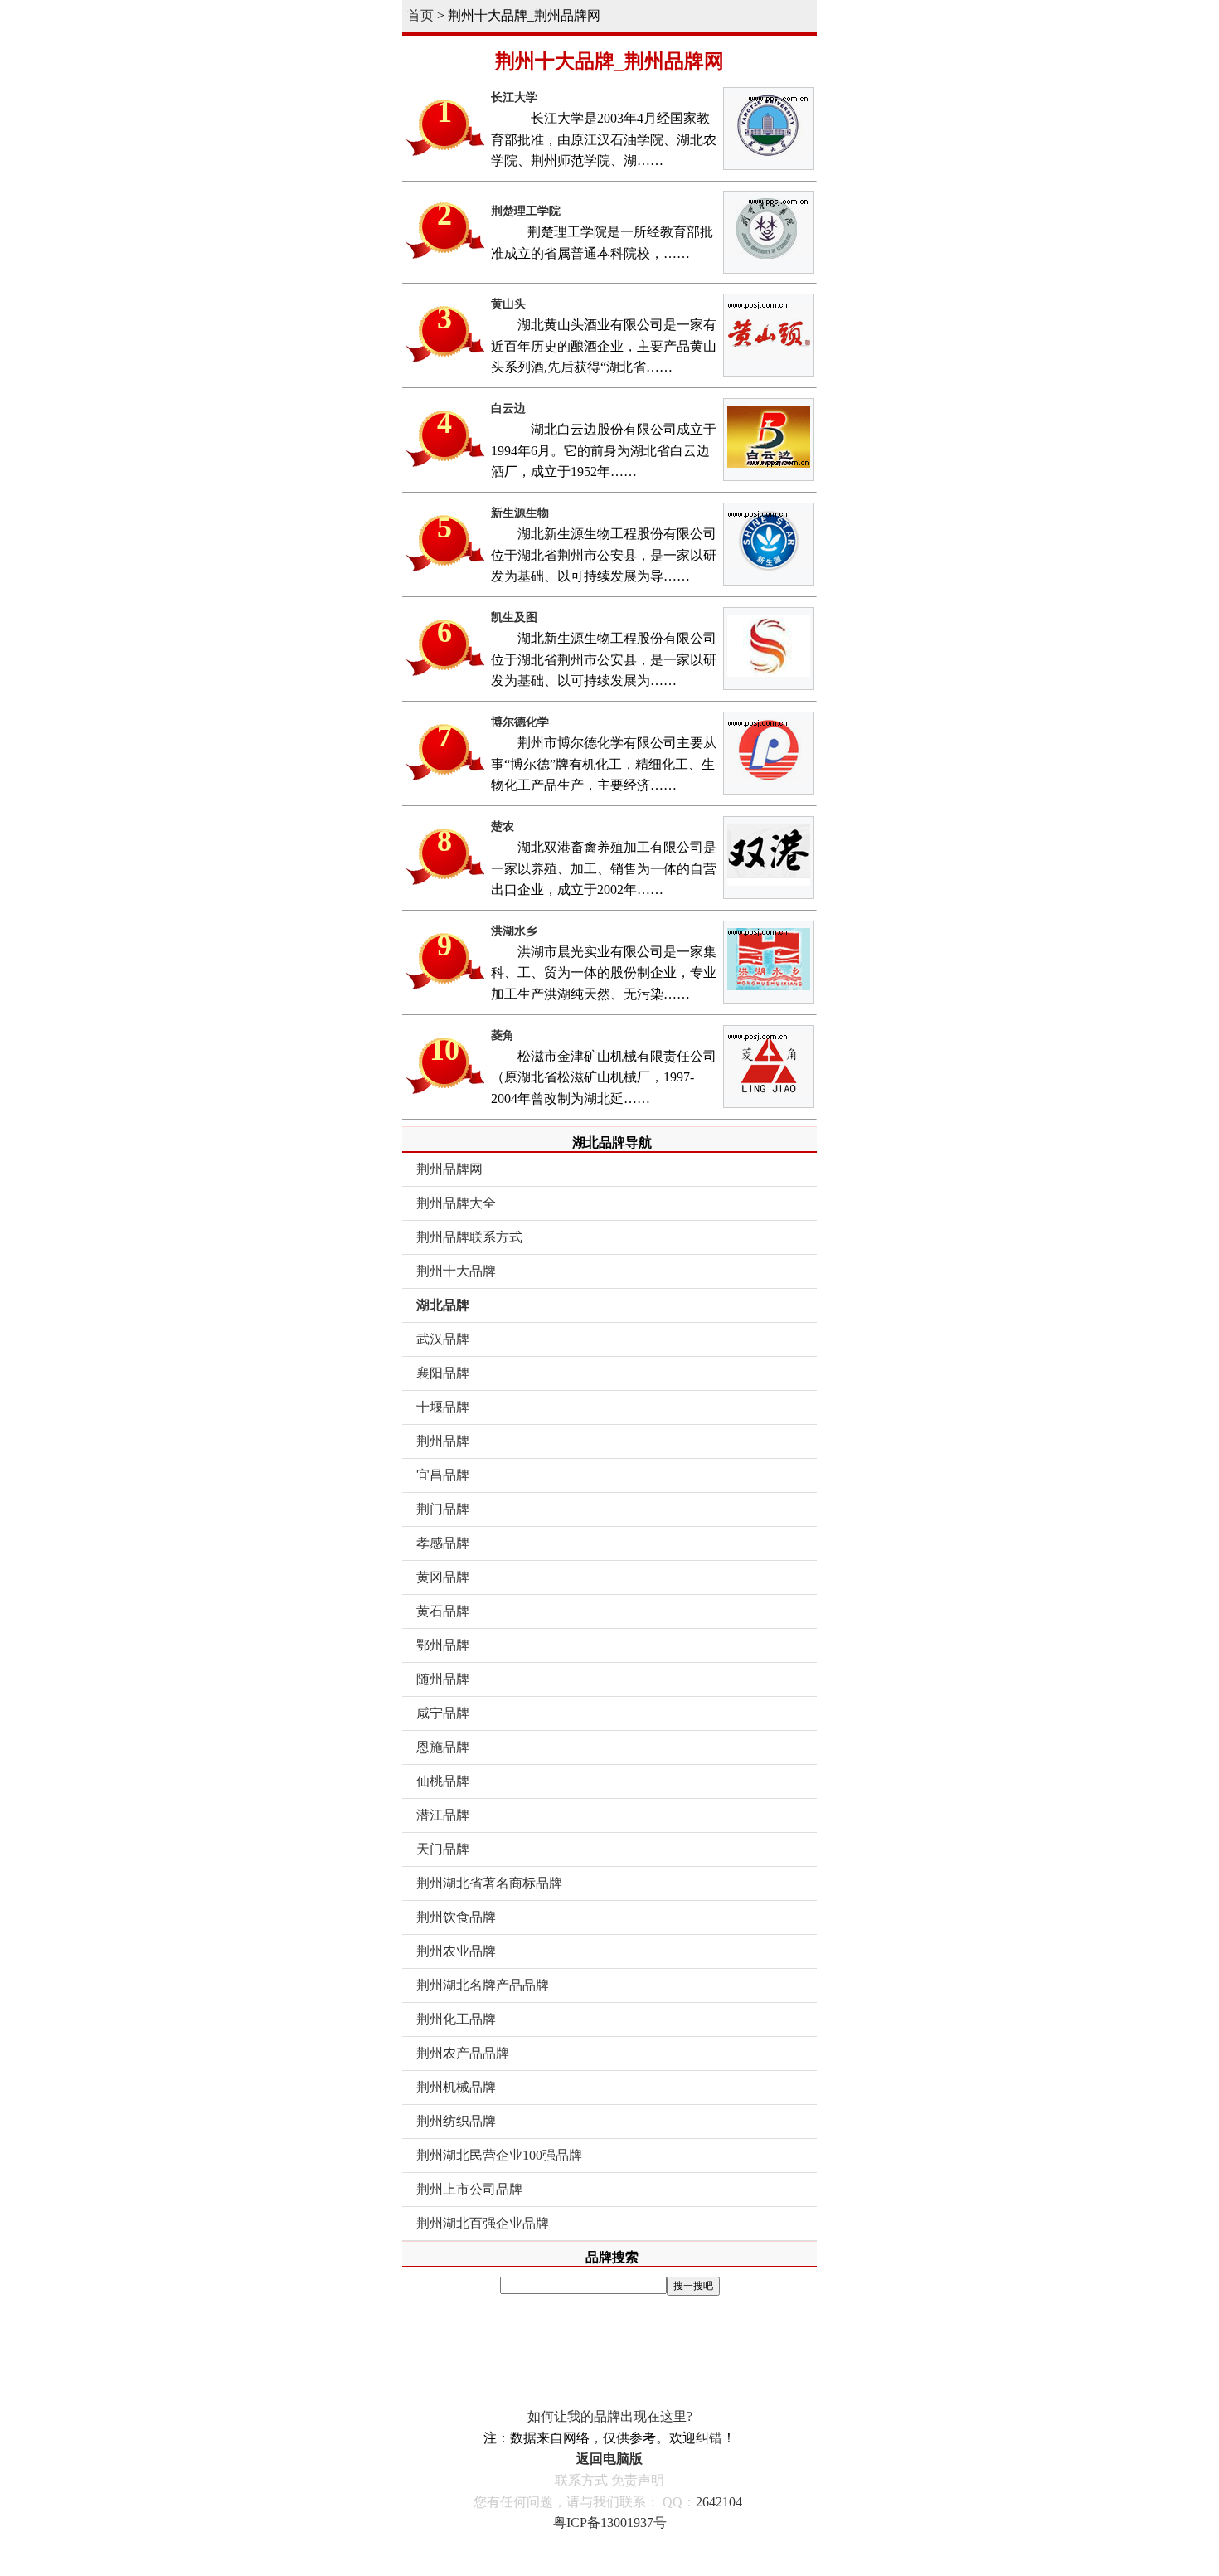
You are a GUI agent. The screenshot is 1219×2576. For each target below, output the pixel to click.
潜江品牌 (443, 1815)
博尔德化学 (520, 722)
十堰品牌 (443, 1407)
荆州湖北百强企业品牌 (483, 2223)
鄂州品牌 (443, 1645)
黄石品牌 (443, 1611)
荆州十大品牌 (456, 1271)
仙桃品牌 (443, 1781)
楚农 (503, 826)
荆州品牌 (443, 1441)
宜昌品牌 (443, 1475)
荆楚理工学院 (526, 211)
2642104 (719, 2502)
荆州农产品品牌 (463, 2053)
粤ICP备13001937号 (610, 2523)
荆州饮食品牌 (456, 1917)
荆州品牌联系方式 (469, 1237)
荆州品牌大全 (456, 1203)
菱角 (503, 1035)
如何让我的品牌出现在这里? (610, 2416)
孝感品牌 (443, 1543)
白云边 (508, 408)
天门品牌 (443, 1849)
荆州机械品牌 (456, 2087)
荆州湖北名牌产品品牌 (483, 1985)
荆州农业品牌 (456, 1951)
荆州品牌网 (449, 1169)
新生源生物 (520, 513)
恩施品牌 (443, 1747)
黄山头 (508, 304)
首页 (420, 15)
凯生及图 (514, 617)
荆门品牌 (443, 1509)
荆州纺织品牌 (456, 2121)
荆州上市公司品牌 (469, 2189)
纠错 (709, 2438)
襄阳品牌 (443, 1373)
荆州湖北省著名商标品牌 (489, 1883)
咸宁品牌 (443, 1713)
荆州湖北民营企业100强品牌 (499, 2155)
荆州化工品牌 (456, 2019)
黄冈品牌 (443, 1577)
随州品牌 (443, 1679)
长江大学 (514, 97)
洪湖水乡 (514, 931)
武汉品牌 (443, 1339)
